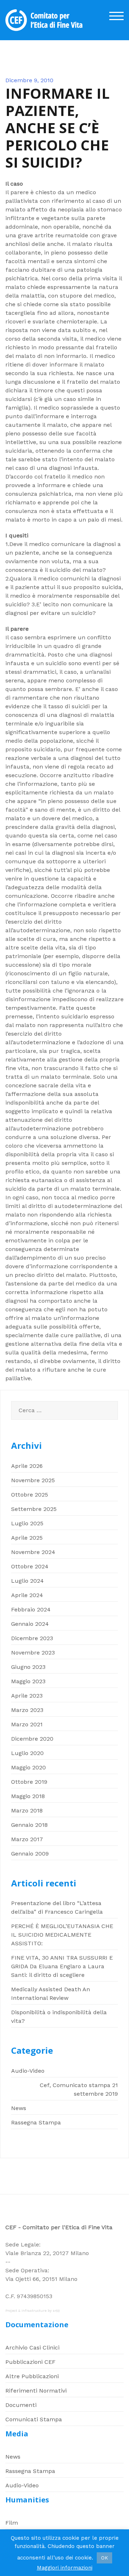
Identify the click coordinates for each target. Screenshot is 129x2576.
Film (12, 2523)
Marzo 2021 (27, 1724)
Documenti (21, 2405)
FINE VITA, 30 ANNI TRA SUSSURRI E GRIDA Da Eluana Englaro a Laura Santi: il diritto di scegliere (62, 1966)
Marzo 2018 (27, 1810)
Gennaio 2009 (30, 1854)
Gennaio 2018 (29, 1825)
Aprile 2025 (27, 1538)
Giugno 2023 (28, 1667)
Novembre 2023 (33, 1653)
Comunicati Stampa (34, 2419)
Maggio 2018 (28, 1796)
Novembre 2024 (33, 1552)
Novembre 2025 (33, 1480)
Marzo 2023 (27, 1710)
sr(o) (56, 2311)
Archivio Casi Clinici (32, 2348)
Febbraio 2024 (31, 1609)
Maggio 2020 (28, 1767)
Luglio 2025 (27, 1523)
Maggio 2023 (28, 1681)
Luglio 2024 (27, 1581)
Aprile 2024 (27, 1595)
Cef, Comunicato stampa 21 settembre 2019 (79, 2089)
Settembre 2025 (34, 1509)
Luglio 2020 (27, 1753)
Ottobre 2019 (29, 1782)
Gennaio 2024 (30, 1624)
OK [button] (104, 2558)
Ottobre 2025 (30, 1495)
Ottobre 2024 (30, 1566)
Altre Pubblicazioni (32, 2376)
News (19, 2108)
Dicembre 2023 (32, 1638)
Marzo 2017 (27, 1839)
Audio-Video (28, 2071)
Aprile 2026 (27, 1466)
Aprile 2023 (27, 1696)
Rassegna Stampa (36, 2122)
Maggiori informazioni (65, 2568)
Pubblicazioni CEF (30, 2362)
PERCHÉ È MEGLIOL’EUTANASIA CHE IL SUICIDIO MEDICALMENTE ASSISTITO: (62, 1935)
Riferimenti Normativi (36, 2391)
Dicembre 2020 (32, 1739)
